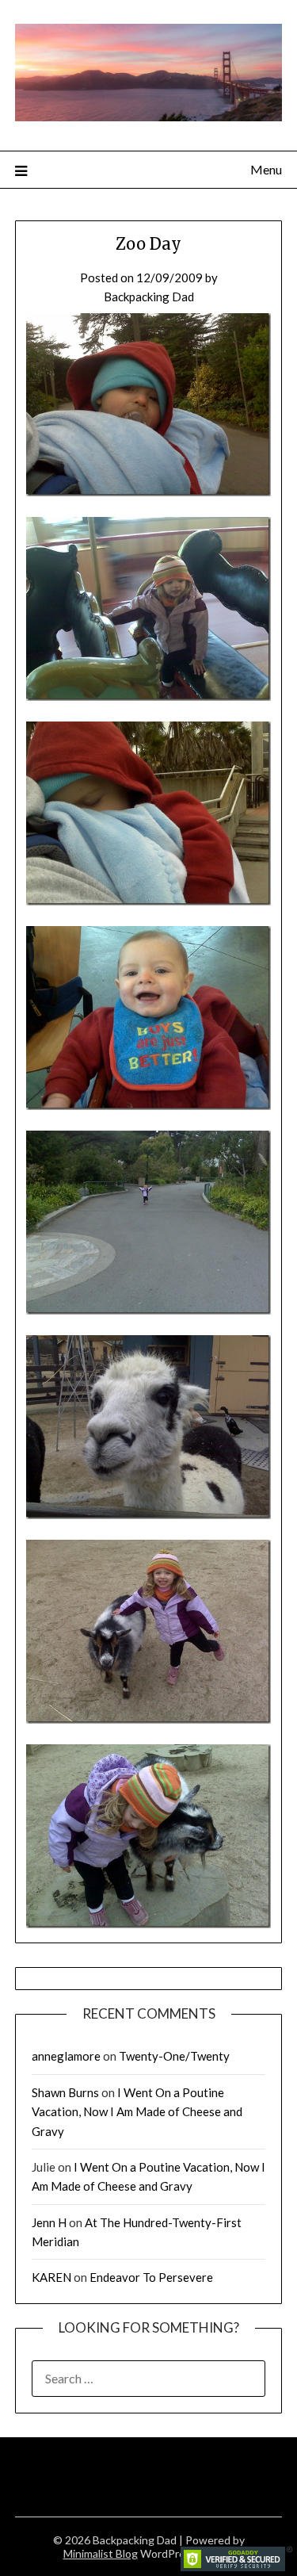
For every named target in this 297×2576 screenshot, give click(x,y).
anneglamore (66, 2056)
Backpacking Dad (149, 297)
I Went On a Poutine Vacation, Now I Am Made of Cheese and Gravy (137, 2112)
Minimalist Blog (101, 2553)
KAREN (51, 2277)
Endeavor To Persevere (151, 2277)
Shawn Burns (65, 2092)
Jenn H (49, 2222)
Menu (266, 169)
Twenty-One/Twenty (174, 2056)
